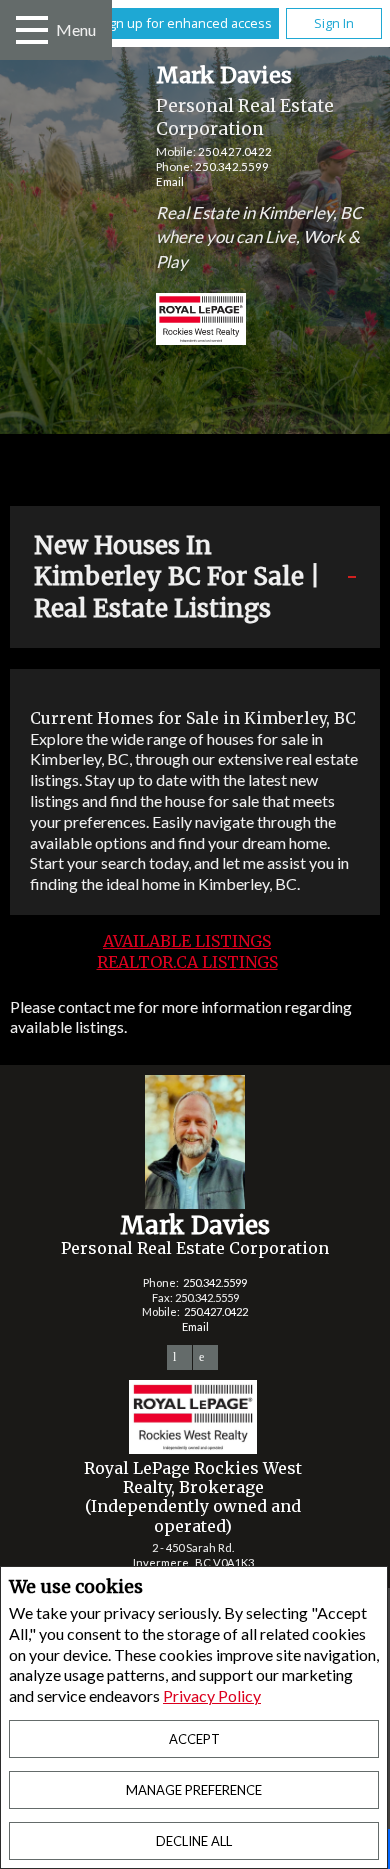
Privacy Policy (212, 1695)
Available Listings (187, 941)
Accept (194, 1739)
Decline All (194, 1841)
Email (170, 181)
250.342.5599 (232, 166)
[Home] (184, 321)
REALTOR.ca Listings (187, 962)
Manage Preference (194, 1790)
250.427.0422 (235, 151)
